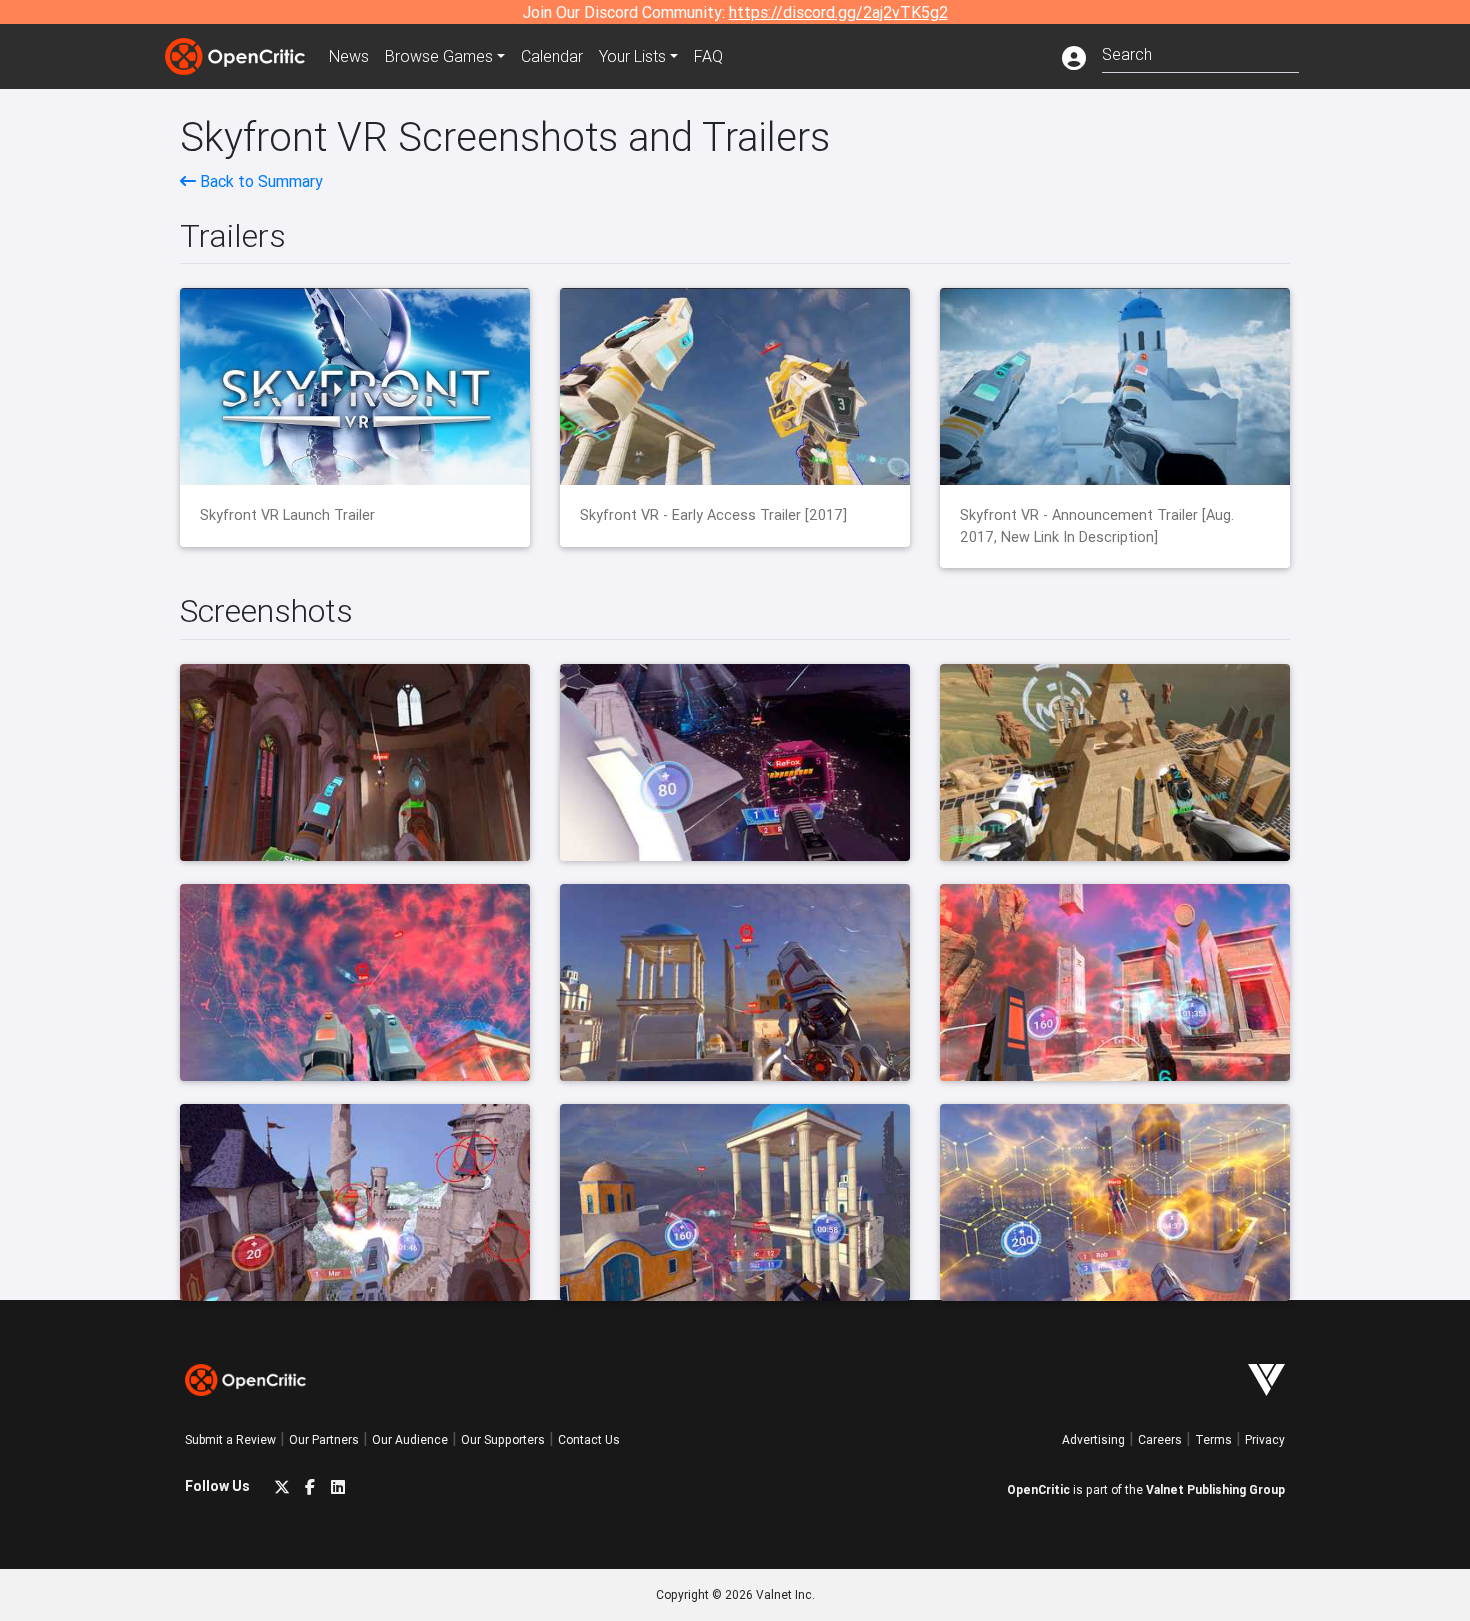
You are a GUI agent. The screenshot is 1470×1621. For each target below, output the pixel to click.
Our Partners (324, 1439)
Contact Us (589, 1439)
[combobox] (1200, 52)
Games (439, 56)
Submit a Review (230, 1439)
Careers (1160, 1439)
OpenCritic (1038, 1489)
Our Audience (410, 1439)
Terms (1213, 1439)
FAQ (708, 56)
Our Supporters (503, 1439)
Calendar (552, 56)
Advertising (1093, 1439)
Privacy (1265, 1439)
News (349, 56)
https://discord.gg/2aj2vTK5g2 (838, 12)
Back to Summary (259, 181)
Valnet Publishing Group (1215, 1489)
